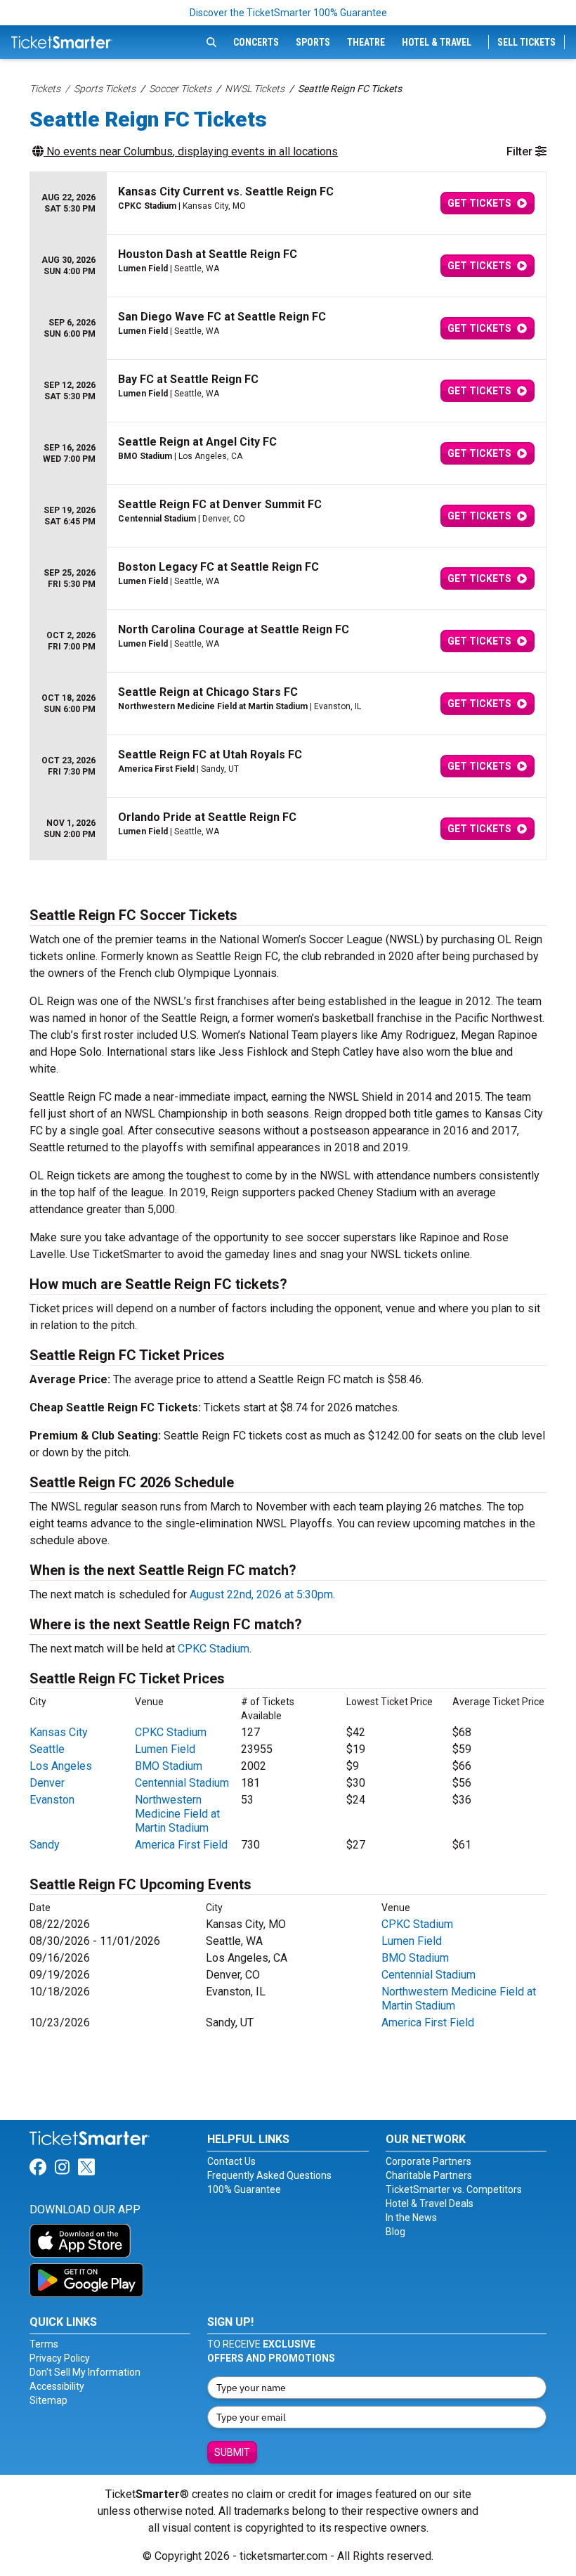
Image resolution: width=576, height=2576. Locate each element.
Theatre (366, 42)
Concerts (256, 42)
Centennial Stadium (182, 1783)
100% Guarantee (244, 2189)
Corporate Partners (428, 2161)
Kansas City (59, 1732)
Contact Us (231, 2161)
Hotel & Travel (437, 42)
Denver (47, 1783)
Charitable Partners (429, 2175)
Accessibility (57, 2386)
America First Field (181, 1845)
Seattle (47, 1749)
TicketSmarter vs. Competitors (454, 2189)
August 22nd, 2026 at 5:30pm (261, 1594)
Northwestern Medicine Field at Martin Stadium (177, 1814)
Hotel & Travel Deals (430, 2203)
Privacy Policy (60, 2358)
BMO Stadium (169, 1766)
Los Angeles (61, 1766)
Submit (232, 2452)
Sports (313, 42)
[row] (288, 203)
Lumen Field (165, 1749)
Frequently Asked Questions (269, 2175)
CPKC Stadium (214, 1649)
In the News (411, 2218)
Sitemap (48, 2400)
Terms (44, 2344)
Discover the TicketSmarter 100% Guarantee (288, 13)
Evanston (52, 1800)
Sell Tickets (526, 42)
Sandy (45, 1845)
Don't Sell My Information (85, 2372)
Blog (395, 2232)
